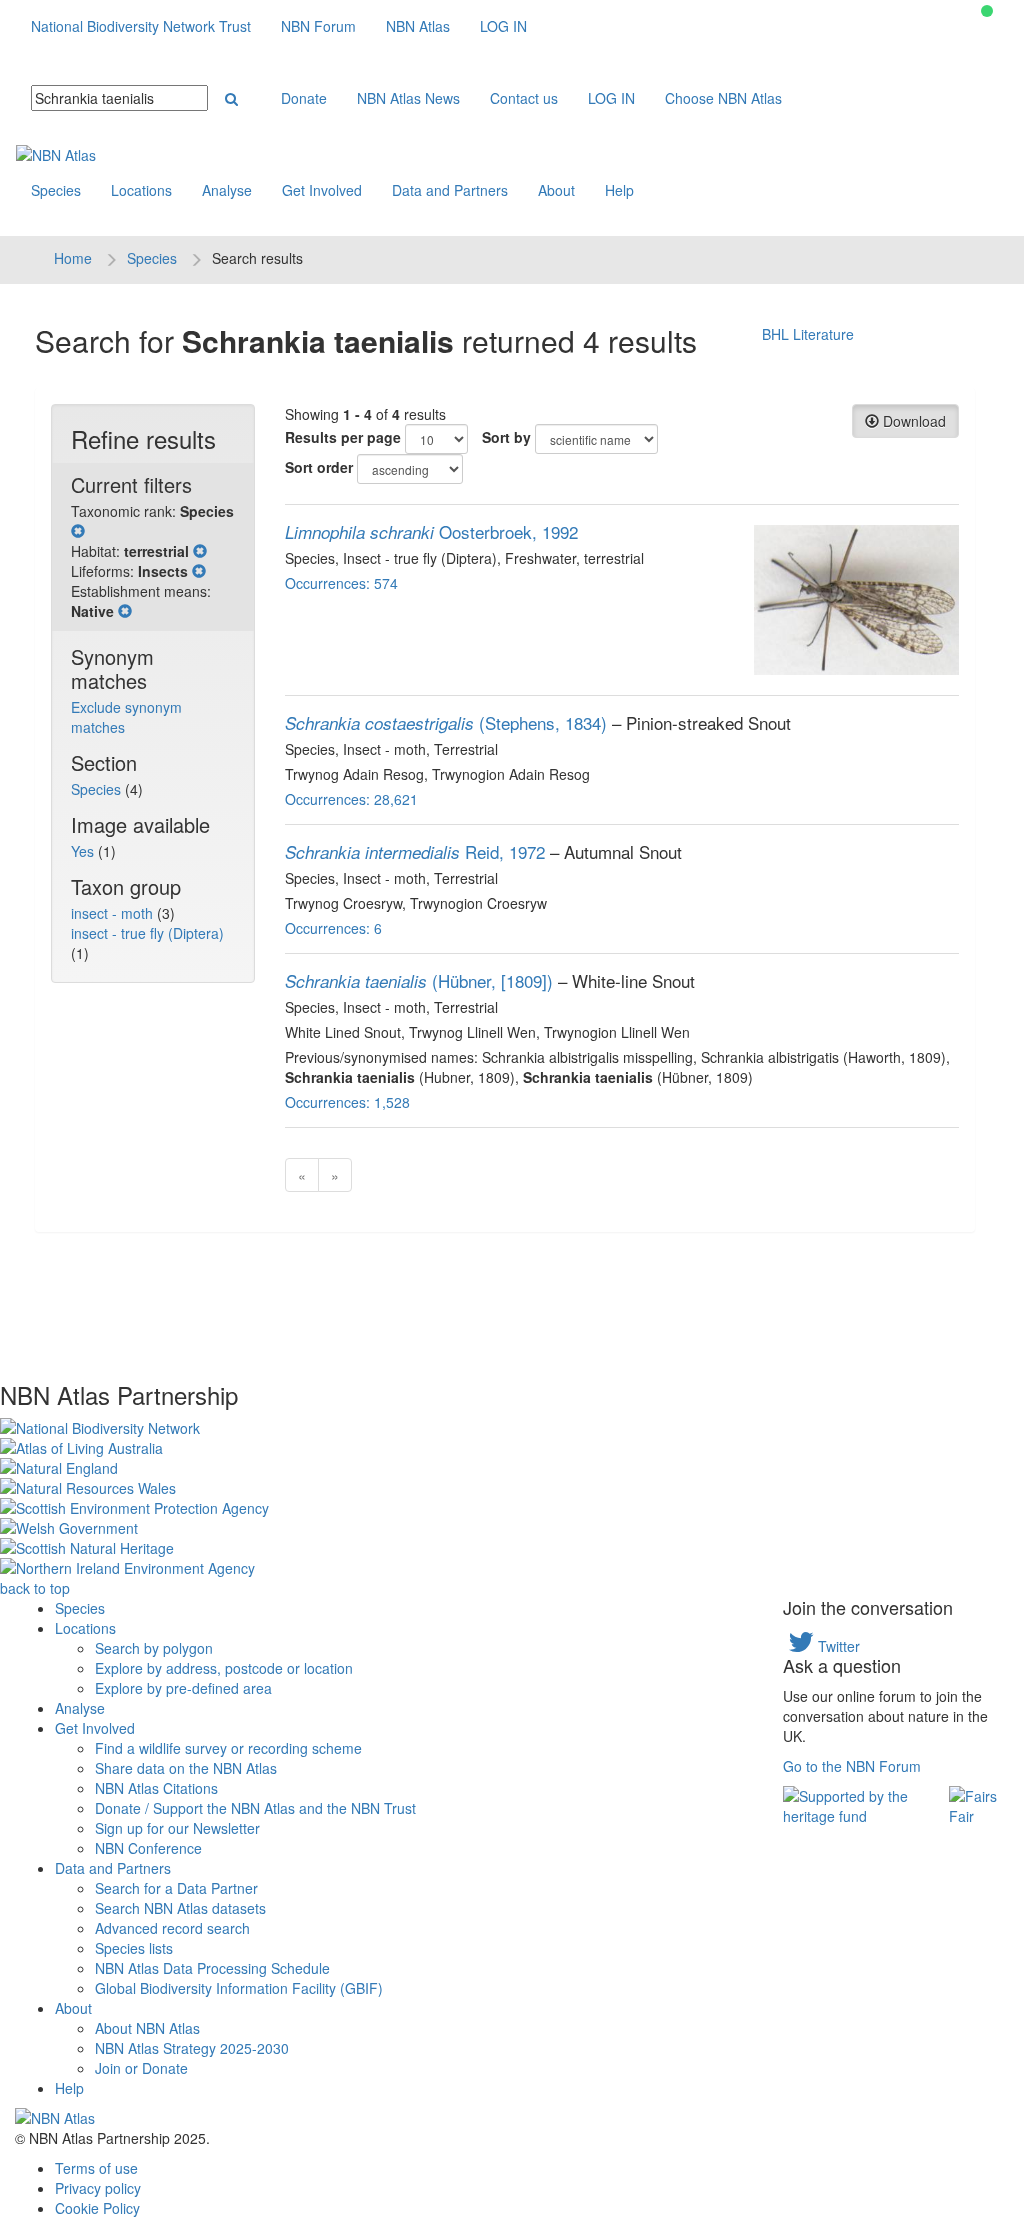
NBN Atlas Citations (156, 1788)
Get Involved (322, 190)
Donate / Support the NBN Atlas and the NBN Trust (255, 1808)
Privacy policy (98, 2188)
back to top (35, 1588)
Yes (84, 851)
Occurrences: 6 (333, 928)
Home (73, 258)
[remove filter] (78, 531)
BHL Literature (808, 334)
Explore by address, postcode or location (224, 1668)
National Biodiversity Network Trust (141, 26)
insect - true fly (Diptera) (147, 933)
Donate (304, 98)
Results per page (343, 437)
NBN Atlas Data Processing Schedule (212, 1968)
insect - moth (114, 913)
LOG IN (503, 26)
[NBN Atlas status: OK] (987, 11)
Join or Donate (141, 2068)
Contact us (524, 98)
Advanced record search (172, 1928)
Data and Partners (450, 190)
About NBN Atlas (147, 2028)
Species (56, 190)
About (556, 190)
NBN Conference (148, 1848)
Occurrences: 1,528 (347, 1102)
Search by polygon (154, 1648)
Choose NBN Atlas (723, 98)
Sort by (506, 437)
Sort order (319, 467)
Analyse (227, 190)
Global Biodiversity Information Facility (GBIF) (239, 1988)
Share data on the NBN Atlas (186, 1768)
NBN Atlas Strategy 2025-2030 (192, 2048)
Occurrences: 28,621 (351, 799)
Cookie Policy (97, 2208)
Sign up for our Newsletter (177, 1828)
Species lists (134, 1948)
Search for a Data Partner (176, 1888)
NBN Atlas (418, 26)
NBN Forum (318, 26)
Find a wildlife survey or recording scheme (228, 1748)
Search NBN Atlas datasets (180, 1908)
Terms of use (96, 2168)
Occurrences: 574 (341, 583)
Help (619, 190)
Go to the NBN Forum (852, 1766)
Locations (141, 190)
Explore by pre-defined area (183, 1688)
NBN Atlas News (408, 98)
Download (912, 421)
